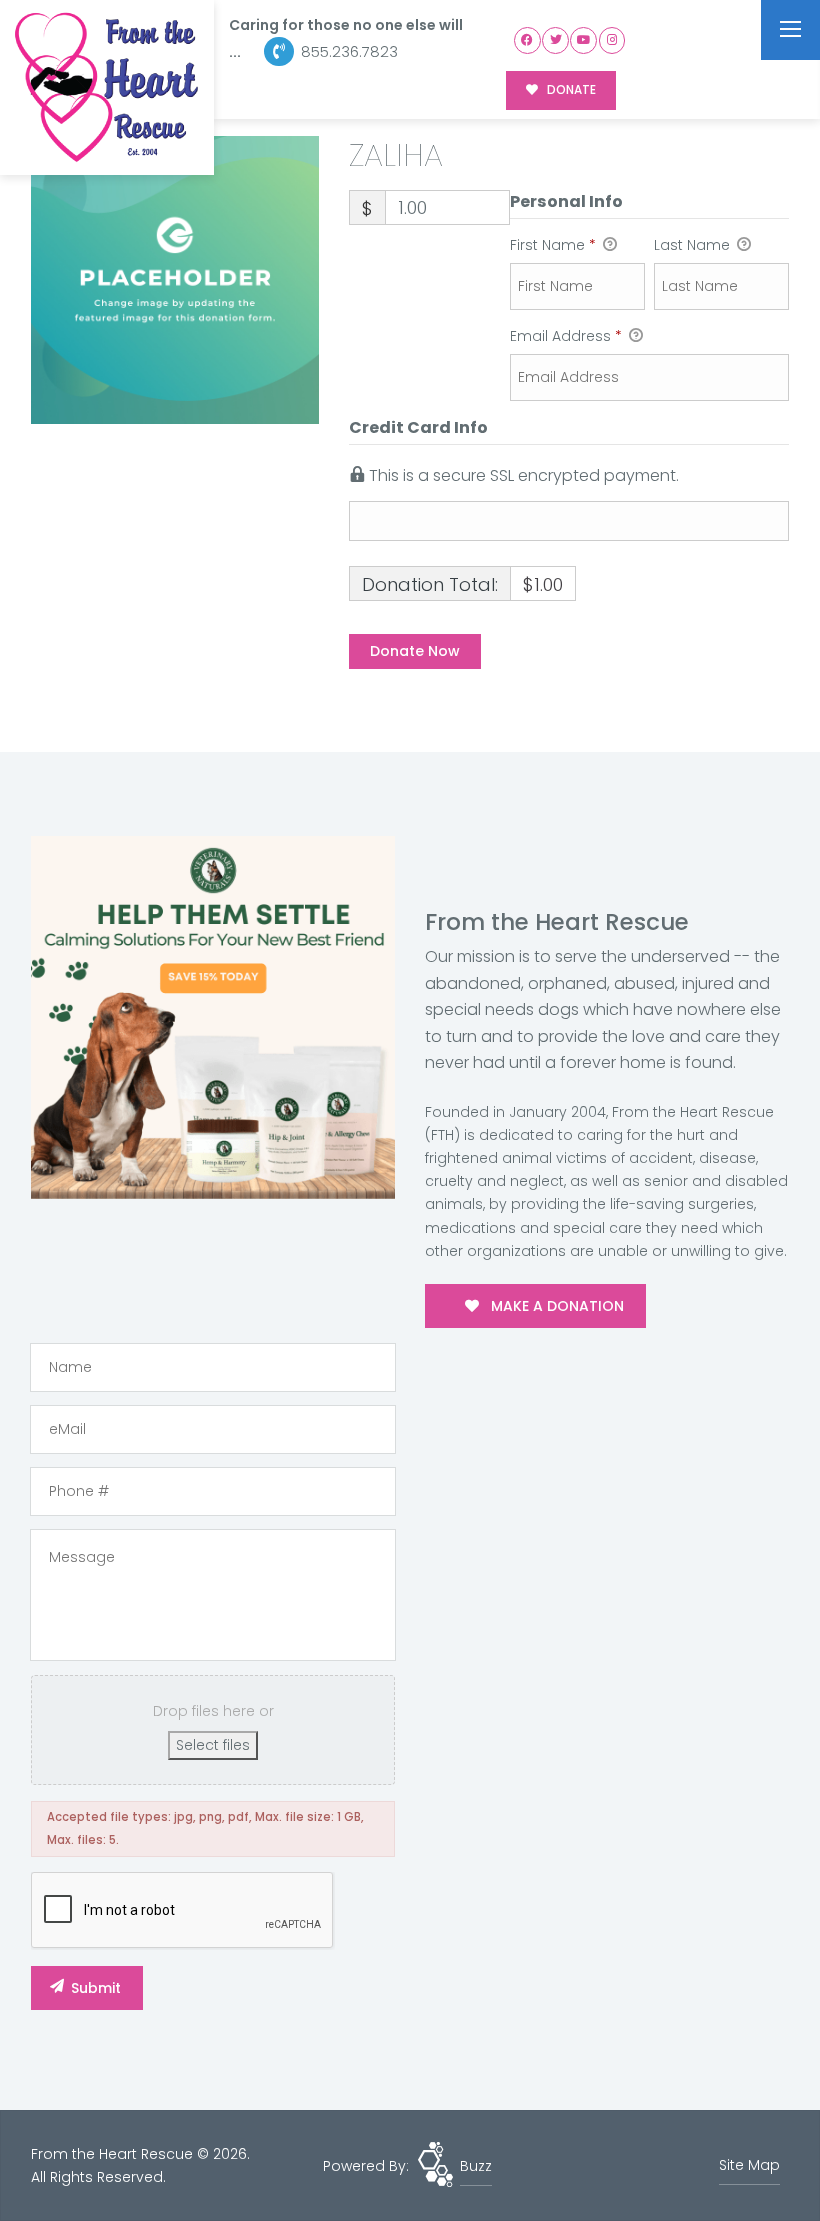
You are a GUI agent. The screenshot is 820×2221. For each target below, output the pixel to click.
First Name (553, 245)
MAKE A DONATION (555, 1306)
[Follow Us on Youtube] (583, 40)
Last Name (694, 245)
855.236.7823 (347, 51)
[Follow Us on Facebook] (527, 40)
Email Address (566, 336)
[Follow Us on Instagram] (612, 40)
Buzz (476, 2166)
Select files (213, 1745)
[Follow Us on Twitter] (555, 40)
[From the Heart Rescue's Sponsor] (213, 1016)
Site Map (749, 2165)
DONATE (570, 90)
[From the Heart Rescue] (107, 87)
